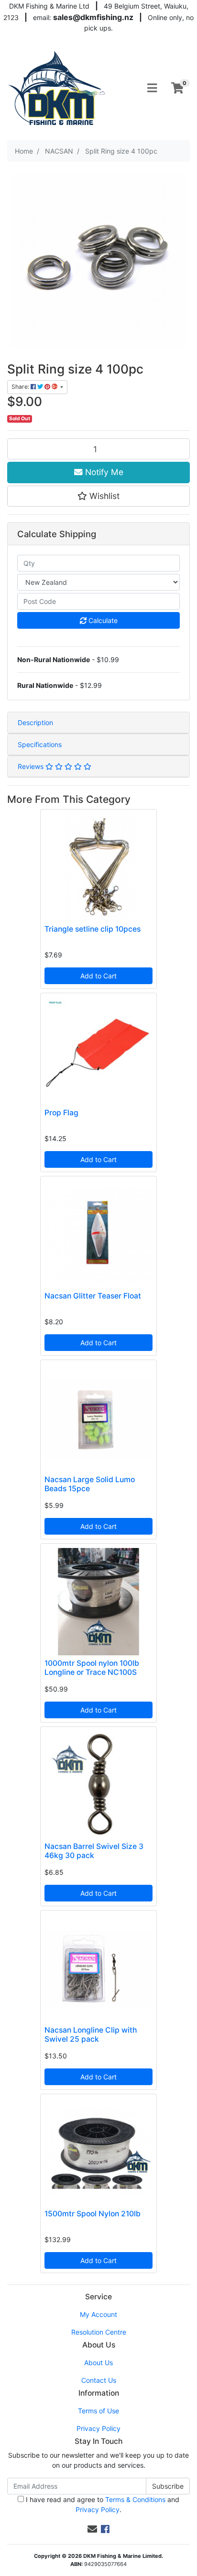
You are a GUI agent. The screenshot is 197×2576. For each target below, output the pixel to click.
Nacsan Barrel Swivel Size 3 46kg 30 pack (94, 1851)
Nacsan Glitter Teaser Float (93, 1296)
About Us (98, 2363)
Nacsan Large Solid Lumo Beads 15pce (90, 1484)
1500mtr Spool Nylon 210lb (93, 2214)
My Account (98, 2314)
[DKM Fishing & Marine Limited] (57, 88)
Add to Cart (98, 976)
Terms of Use (98, 2411)
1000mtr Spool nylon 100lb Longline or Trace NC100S (92, 1668)
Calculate (102, 620)
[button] (98, 496)
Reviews (32, 766)
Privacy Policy (98, 2428)
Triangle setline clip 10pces (93, 929)
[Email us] (92, 2529)
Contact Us (99, 2380)
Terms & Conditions (135, 2499)
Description (35, 722)
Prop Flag (61, 1113)
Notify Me (103, 472)
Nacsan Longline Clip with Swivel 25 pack (91, 2035)
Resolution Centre (99, 2332)
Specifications (40, 744)
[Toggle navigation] (152, 88)
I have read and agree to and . (102, 2504)
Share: (21, 387)
